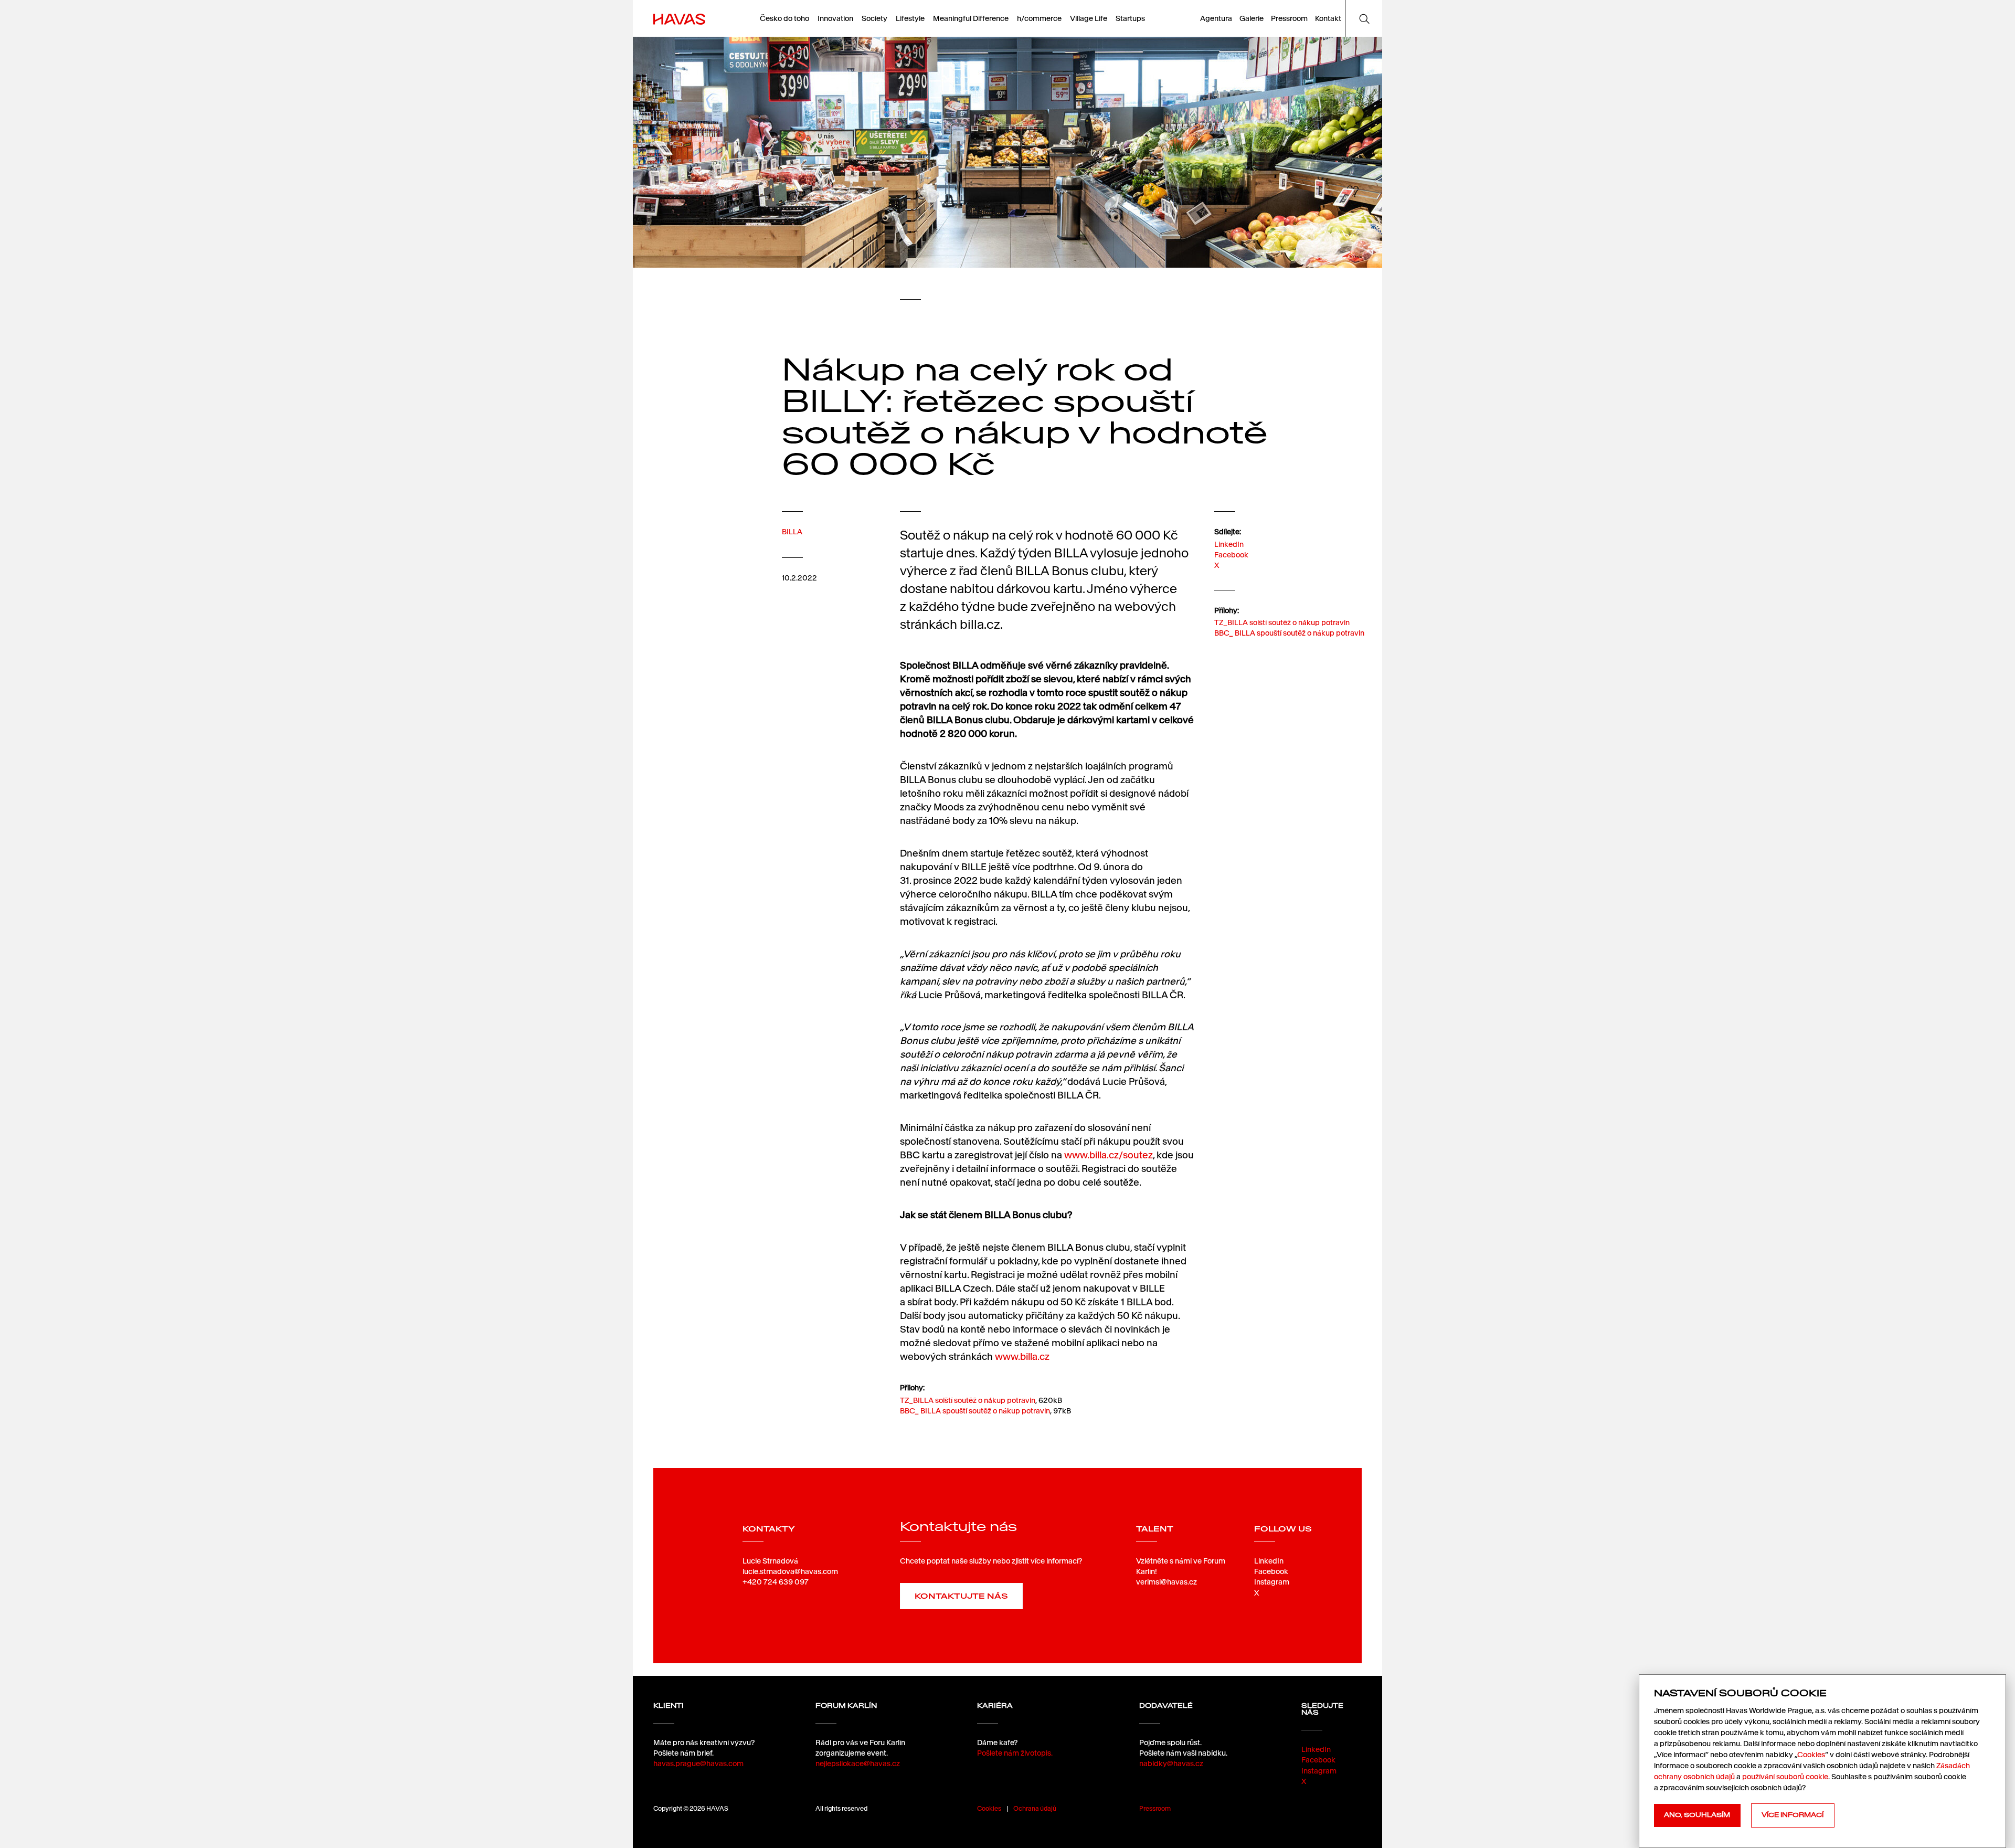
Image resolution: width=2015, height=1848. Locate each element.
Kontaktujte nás (961, 1596)
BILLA (792, 532)
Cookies (989, 1808)
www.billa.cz (1022, 1356)
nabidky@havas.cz (1171, 1763)
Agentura (1216, 18)
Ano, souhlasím (1697, 1815)
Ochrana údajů (1035, 1808)
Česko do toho (784, 18)
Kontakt (1328, 18)
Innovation (835, 18)
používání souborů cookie (1785, 1777)
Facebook (1231, 555)
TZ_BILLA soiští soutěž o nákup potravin (1282, 622)
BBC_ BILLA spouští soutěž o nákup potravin (1289, 633)
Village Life (1089, 18)
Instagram (1272, 1582)
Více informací (1793, 1815)
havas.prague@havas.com (698, 1763)
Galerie (1252, 18)
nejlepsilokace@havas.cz (858, 1763)
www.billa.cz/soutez (1109, 1155)
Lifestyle (910, 18)
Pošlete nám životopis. (1015, 1753)
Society (874, 18)
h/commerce (1039, 18)
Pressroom (1289, 18)
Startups (1130, 18)
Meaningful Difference (971, 18)
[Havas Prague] (679, 18)
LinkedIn (1229, 544)
